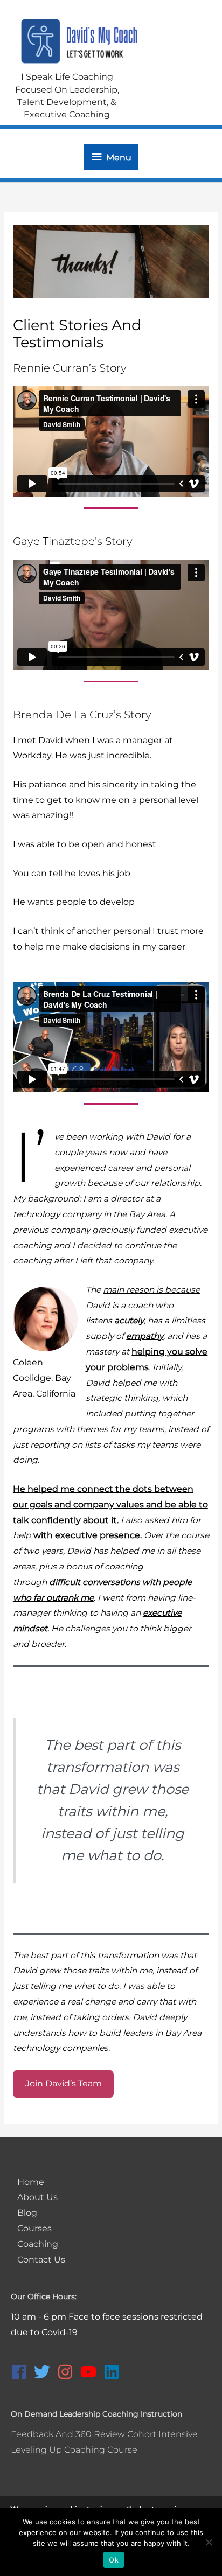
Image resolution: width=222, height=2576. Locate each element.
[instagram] (68, 2372)
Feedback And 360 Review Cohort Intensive (104, 2434)
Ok (114, 2560)
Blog (27, 2213)
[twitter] (44, 2372)
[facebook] (21, 2372)
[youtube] (91, 2372)
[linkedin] (114, 2372)
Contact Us (41, 2260)
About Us (37, 2197)
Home (31, 2182)
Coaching (38, 2244)
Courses (34, 2228)
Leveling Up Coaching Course (74, 2450)
